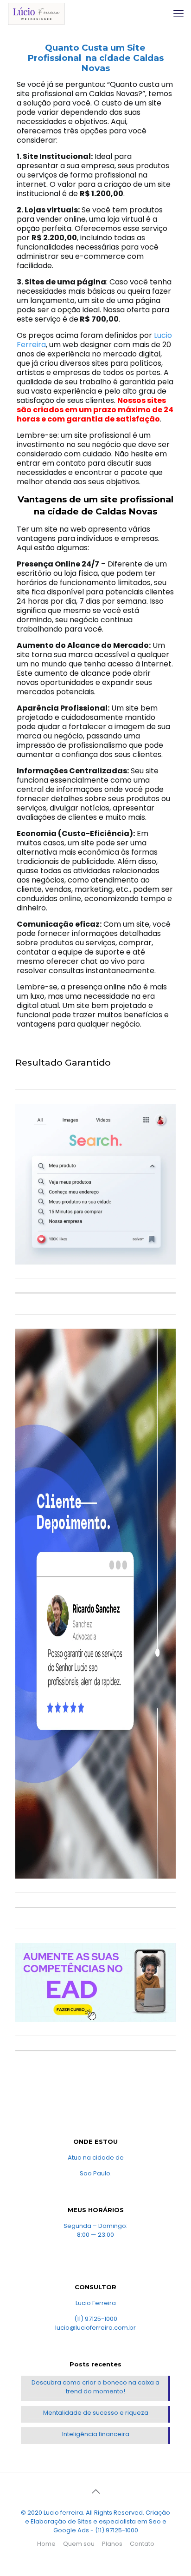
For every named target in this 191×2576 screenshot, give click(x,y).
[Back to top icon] (95, 2491)
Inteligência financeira (96, 2434)
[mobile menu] (178, 14)
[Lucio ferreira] (36, 14)
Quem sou (79, 2544)
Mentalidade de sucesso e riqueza (96, 2413)
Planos (112, 2544)
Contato (142, 2544)
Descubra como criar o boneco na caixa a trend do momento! (95, 2387)
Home (46, 2544)
